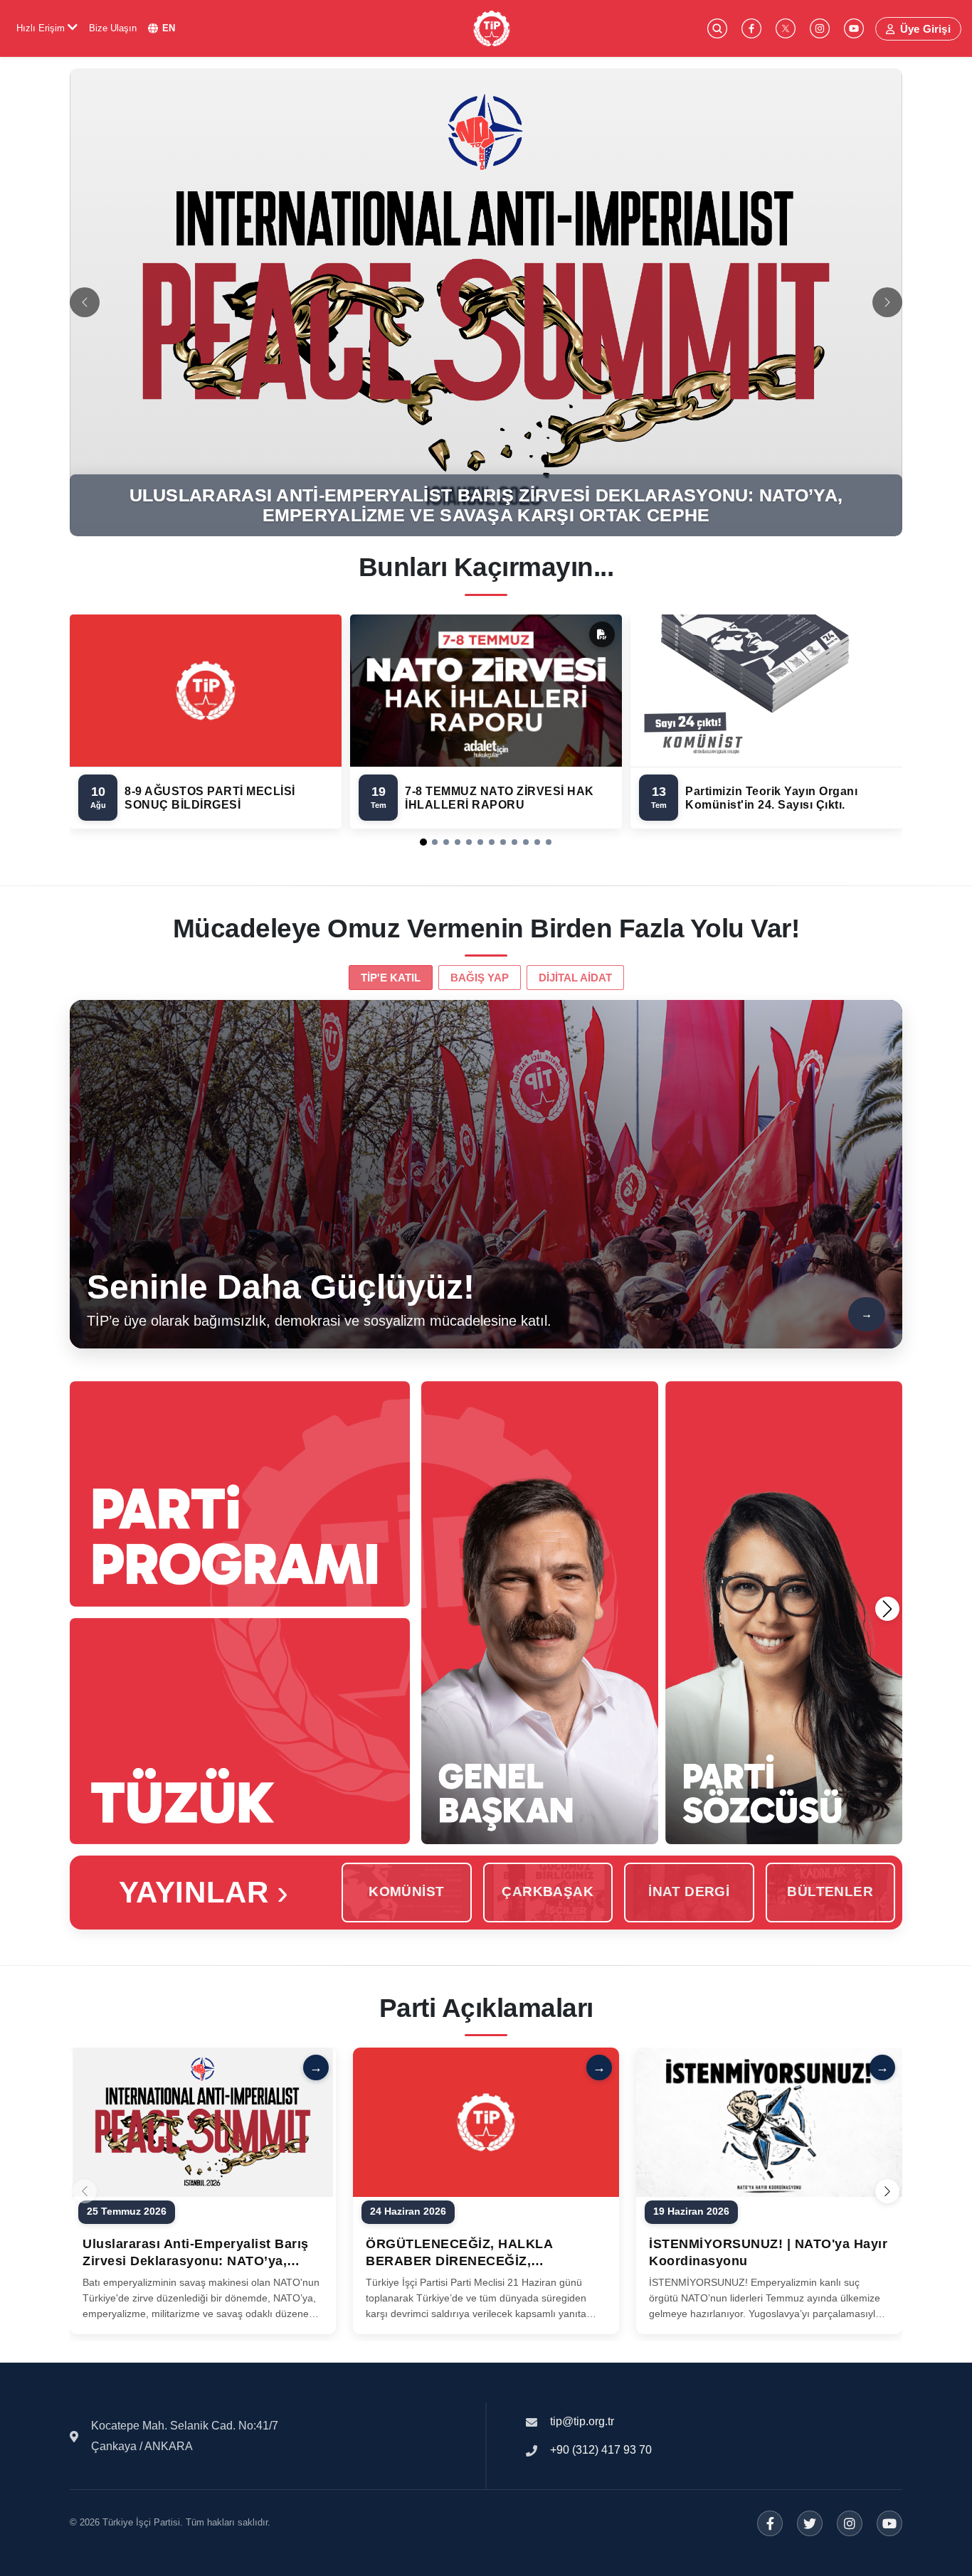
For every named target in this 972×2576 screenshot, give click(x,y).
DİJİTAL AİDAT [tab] (575, 978)
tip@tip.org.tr (582, 2421)
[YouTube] (889, 2523)
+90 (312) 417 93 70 (601, 2450)
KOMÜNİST (406, 1891)
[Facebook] (770, 2523)
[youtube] (854, 28)
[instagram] (820, 28)
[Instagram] (850, 2523)
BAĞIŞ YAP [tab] (480, 978)
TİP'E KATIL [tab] (391, 978)
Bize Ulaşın (113, 28)
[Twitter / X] (810, 2523)
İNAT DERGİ (689, 1891)
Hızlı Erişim (42, 28)
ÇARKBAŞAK (548, 1891)
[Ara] (717, 28)
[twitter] (786, 28)
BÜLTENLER (830, 1891)
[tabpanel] (486, 1174)
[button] (423, 842)
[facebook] (751, 28)
